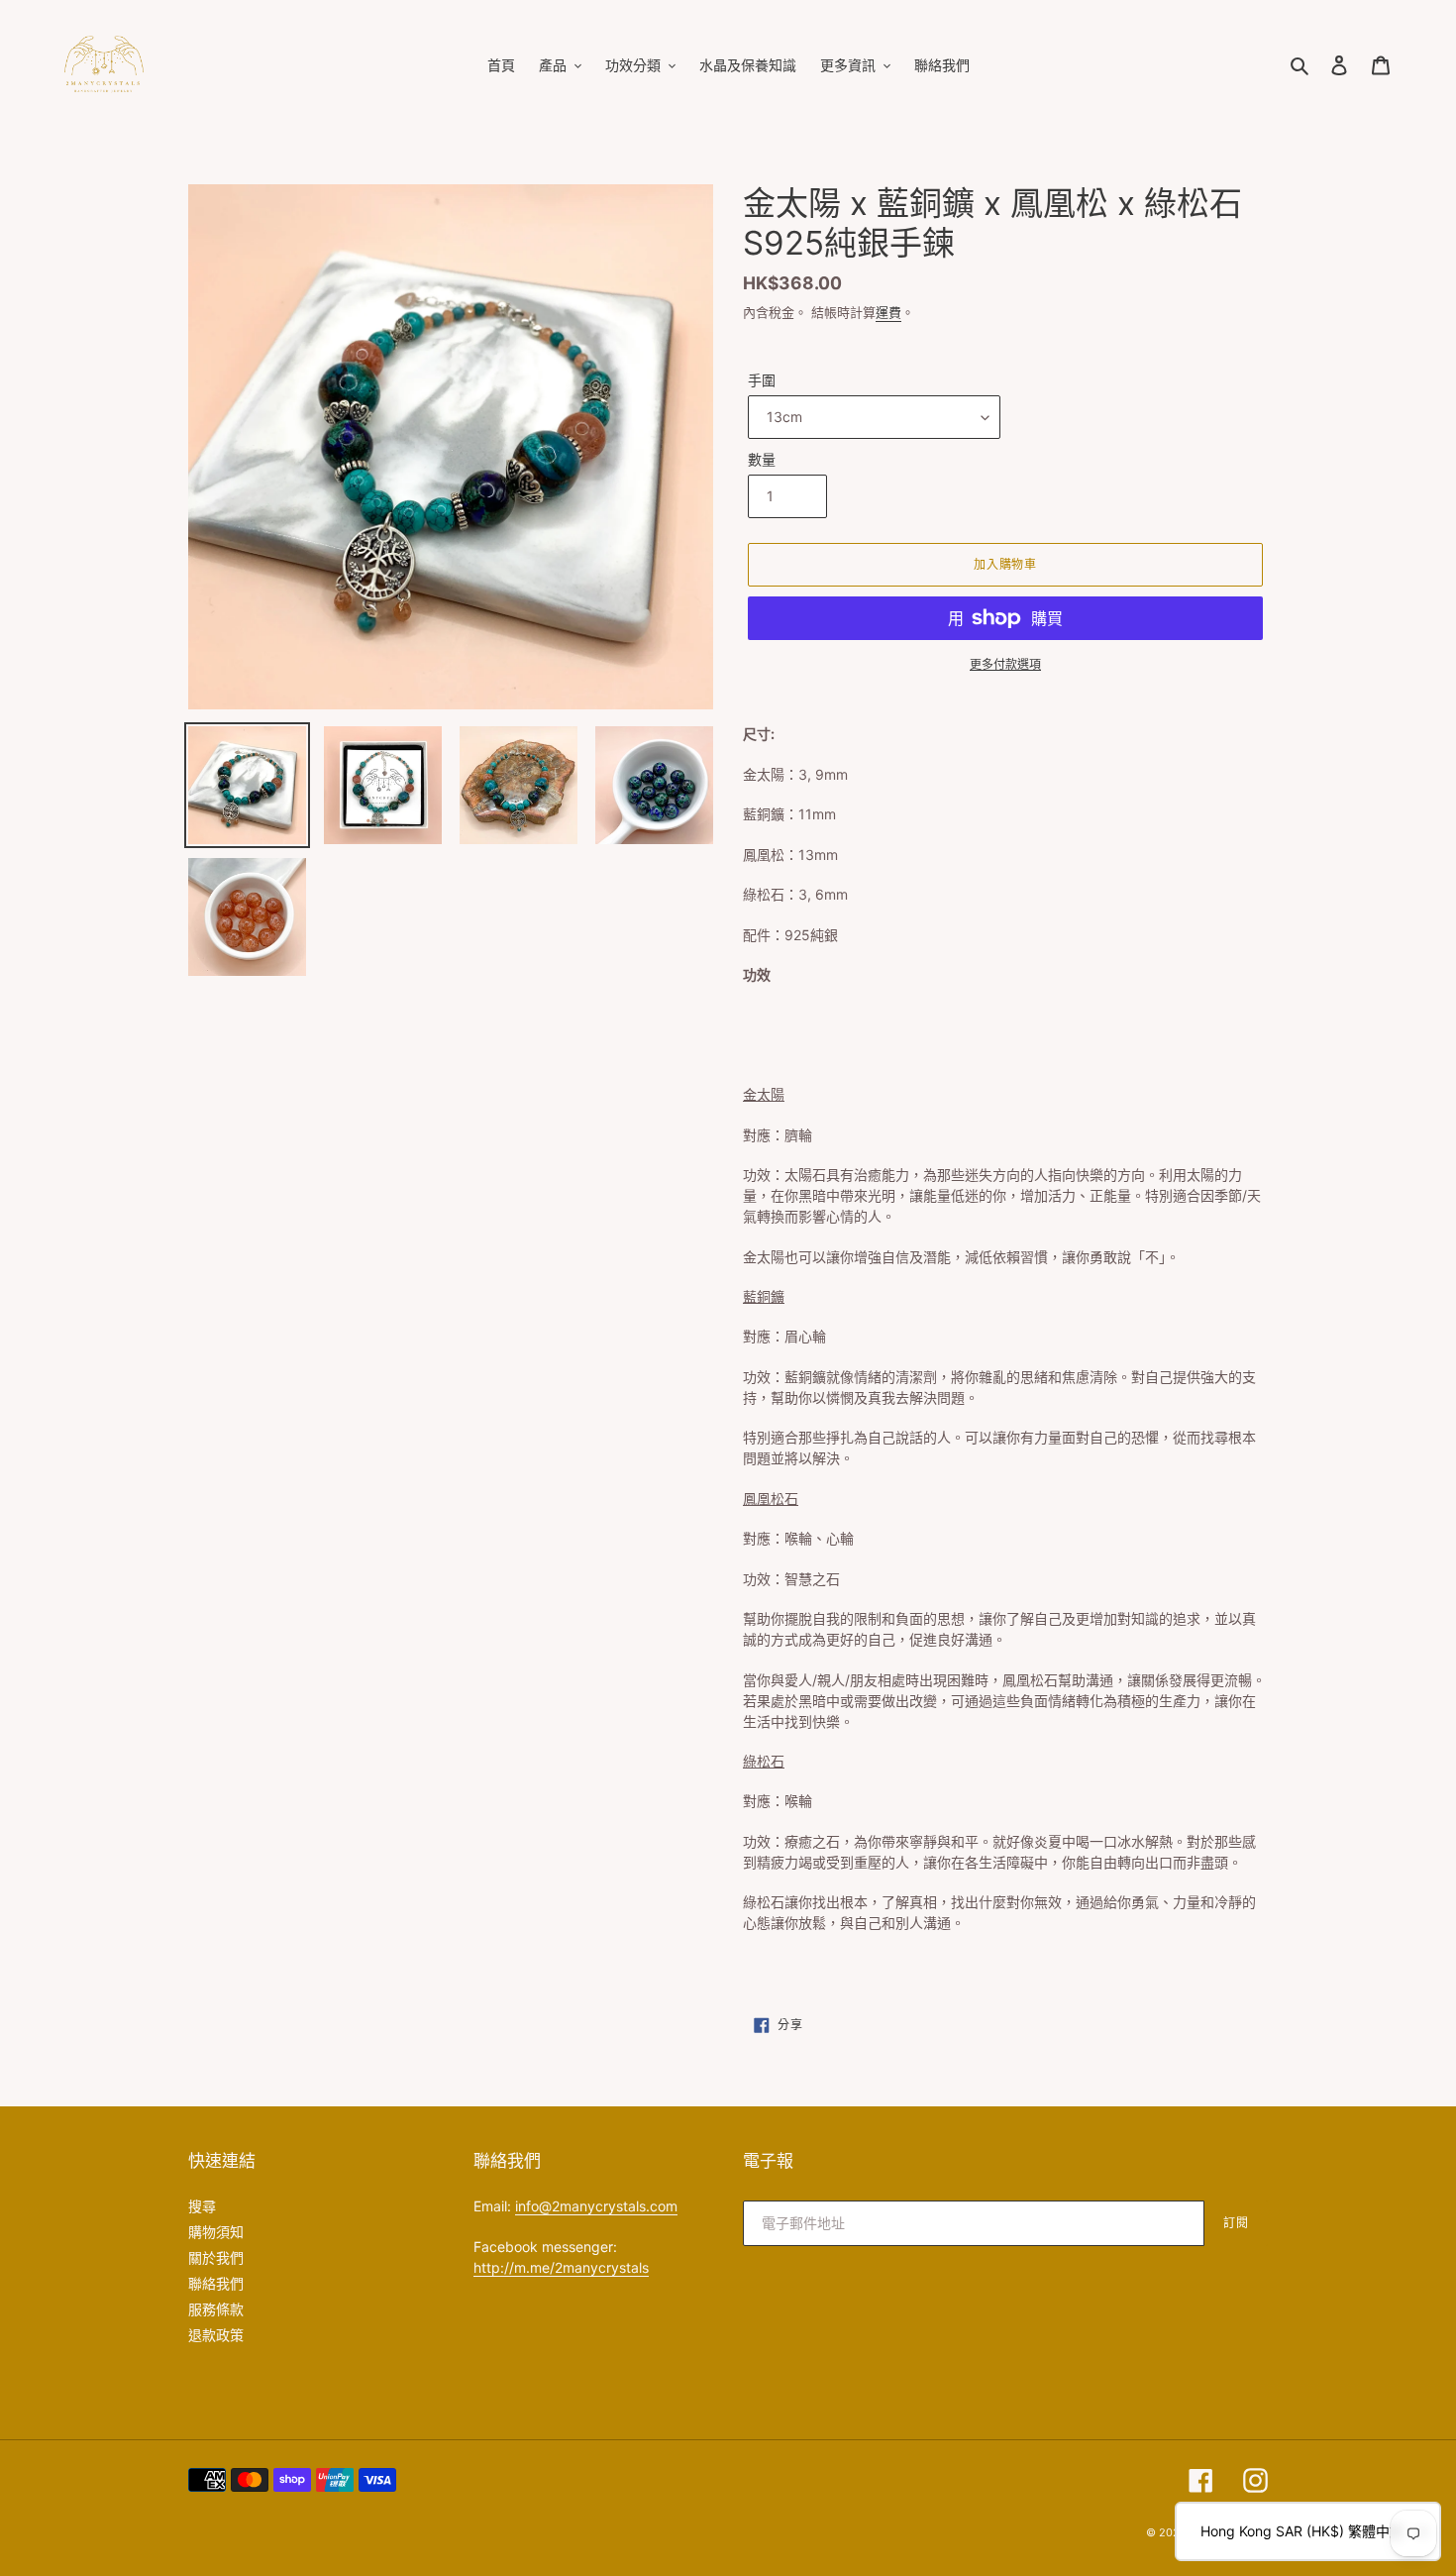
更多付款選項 (1005, 664)
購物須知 (216, 2232)
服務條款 (216, 2309)
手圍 (762, 380)
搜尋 (202, 2206)
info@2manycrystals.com (596, 2206)
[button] (1308, 2531)
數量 (762, 459)
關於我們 (216, 2257)
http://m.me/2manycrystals (561, 2267)
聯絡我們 (216, 2283)
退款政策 (216, 2335)
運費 (888, 312)
